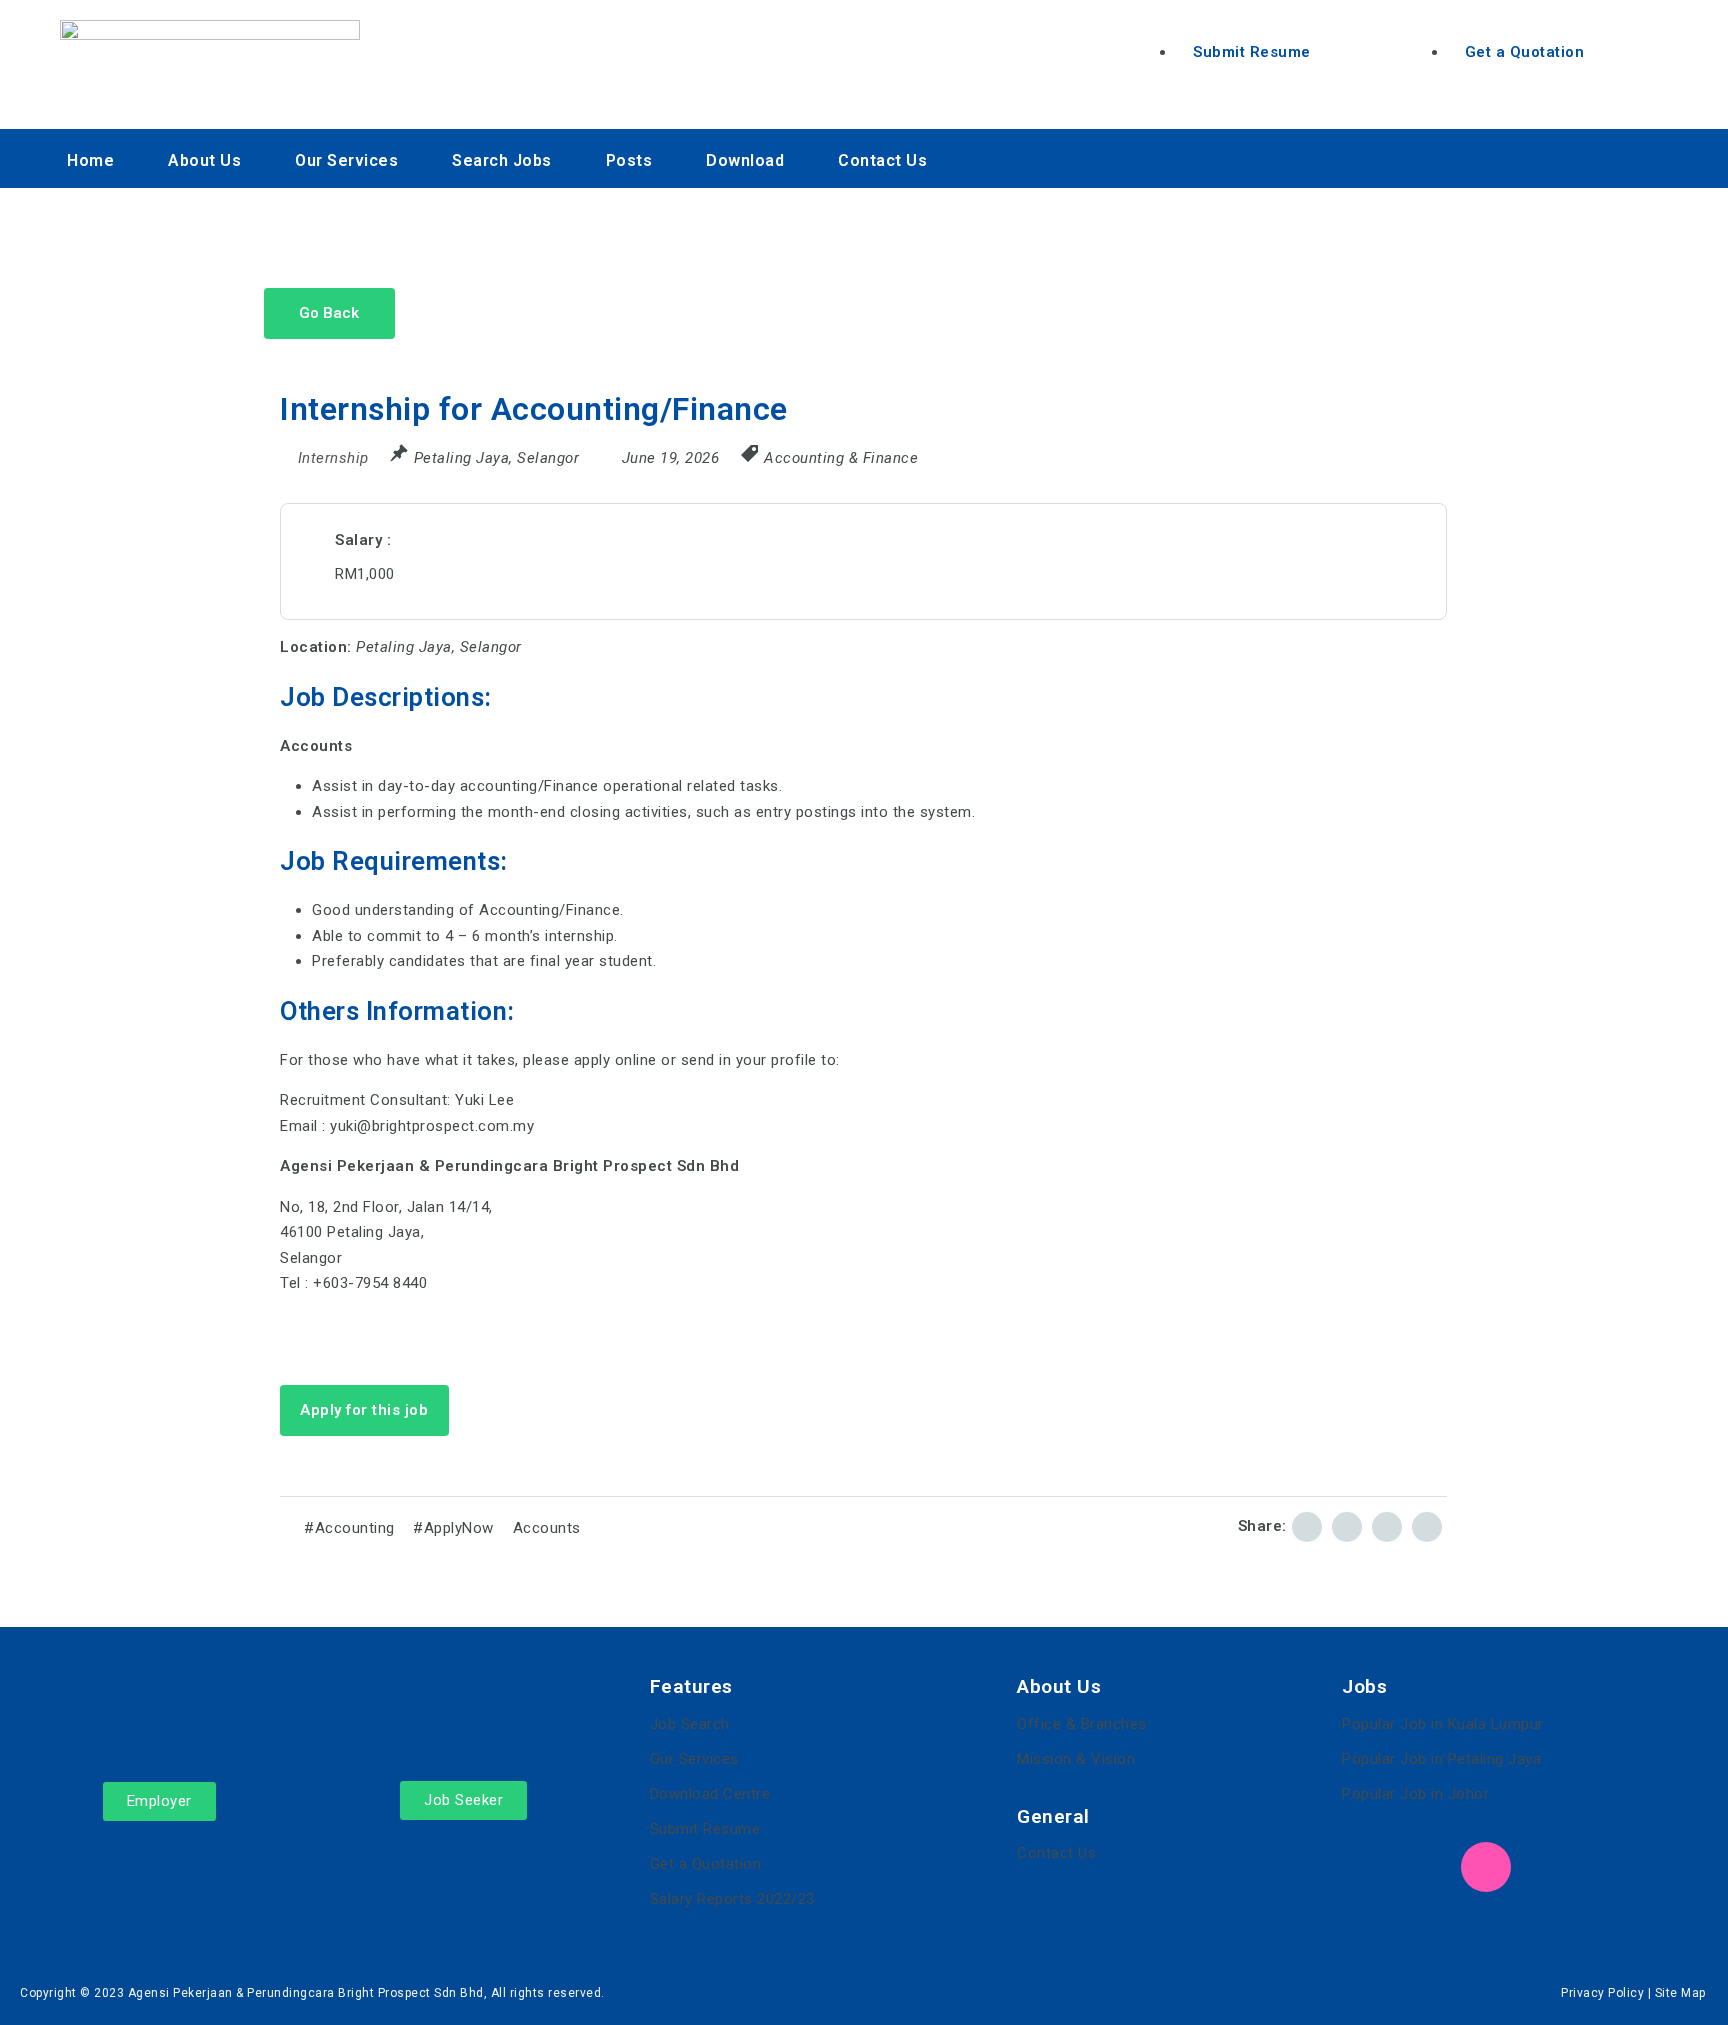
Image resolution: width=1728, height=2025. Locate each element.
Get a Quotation (706, 1864)
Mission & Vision (1076, 1759)
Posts (629, 160)
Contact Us (882, 160)
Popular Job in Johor (1415, 1794)
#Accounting (349, 1529)
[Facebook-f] (1553, 154)
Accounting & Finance (841, 458)
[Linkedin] (1608, 154)
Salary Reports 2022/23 (732, 1899)
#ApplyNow (453, 1529)
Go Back (329, 313)
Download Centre (710, 1794)
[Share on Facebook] (1307, 1527)
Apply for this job (364, 1410)
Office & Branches (1082, 1724)
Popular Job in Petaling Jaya (1441, 1759)
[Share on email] (1387, 1527)
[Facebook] (1367, 1867)
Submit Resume (705, 1829)
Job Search (690, 1724)
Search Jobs (502, 160)
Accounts (547, 1529)
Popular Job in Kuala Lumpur (1443, 1724)
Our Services (346, 160)
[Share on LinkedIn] (1347, 1527)
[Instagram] (1662, 154)
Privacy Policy (1602, 1993)
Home (90, 160)
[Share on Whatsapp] (1427, 1527)
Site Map (1680, 1993)
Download (745, 160)
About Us (204, 160)
